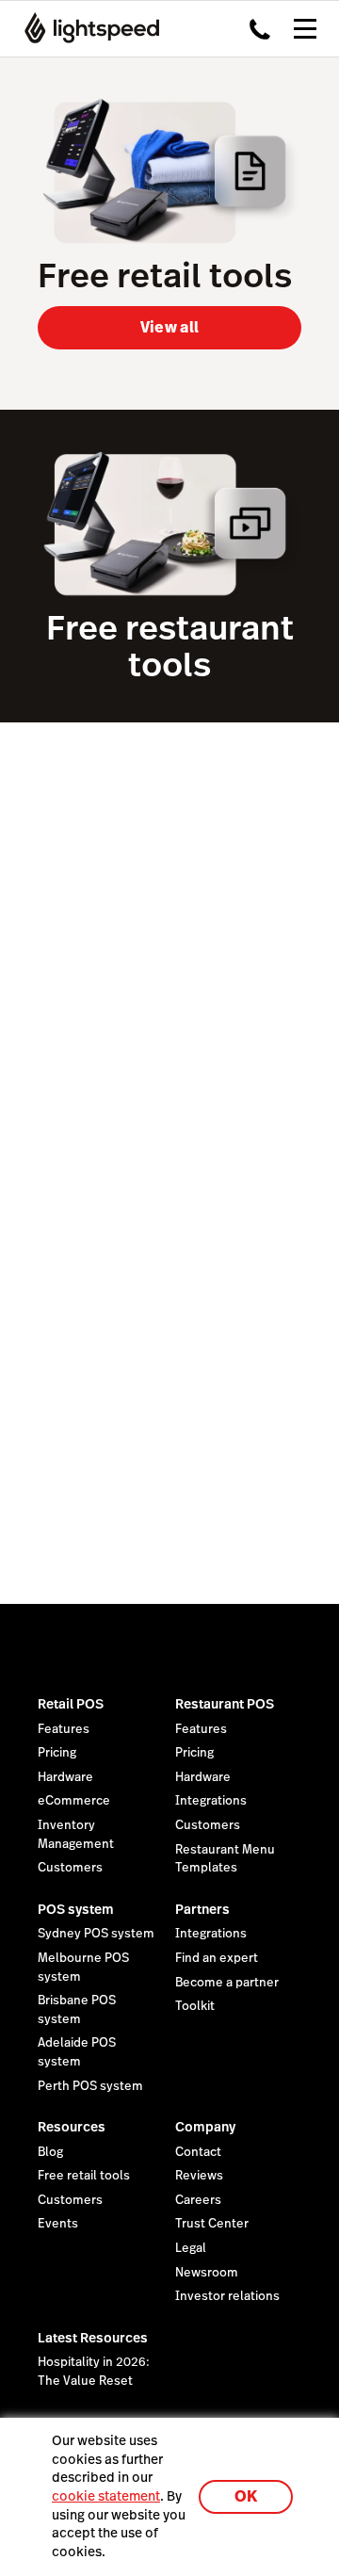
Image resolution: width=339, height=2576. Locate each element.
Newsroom (207, 2273)
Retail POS (71, 1704)
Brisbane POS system (77, 2010)
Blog (50, 2152)
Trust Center (212, 2224)
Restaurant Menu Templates (225, 1859)
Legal (191, 2248)
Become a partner (227, 1983)
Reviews (199, 2176)
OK (246, 2496)
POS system (76, 1909)
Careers (198, 2200)
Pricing (57, 1753)
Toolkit (195, 2006)
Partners (202, 1909)
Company (205, 2127)
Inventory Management (76, 1835)
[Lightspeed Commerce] (86, 28)
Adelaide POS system (77, 2052)
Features (64, 1729)
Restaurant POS (225, 1704)
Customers (70, 1868)
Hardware (65, 1777)
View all (170, 327)
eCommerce (74, 1801)
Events (58, 2224)
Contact (198, 2152)
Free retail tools (84, 2176)
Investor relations (227, 2296)
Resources (72, 2127)
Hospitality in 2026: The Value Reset (94, 2372)
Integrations (211, 1801)
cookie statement (106, 2496)
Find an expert (217, 1958)
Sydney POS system (96, 1934)
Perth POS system (90, 2086)
